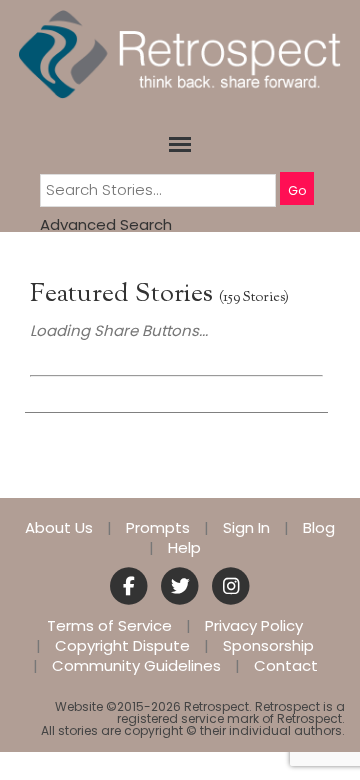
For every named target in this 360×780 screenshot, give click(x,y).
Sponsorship (268, 646)
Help (184, 548)
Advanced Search (106, 224)
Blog (319, 528)
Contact (286, 666)
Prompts (158, 528)
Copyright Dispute (122, 646)
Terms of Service (109, 626)
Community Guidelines (136, 666)
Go (297, 190)
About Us (59, 528)
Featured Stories (121, 294)
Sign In (246, 528)
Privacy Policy (254, 626)
